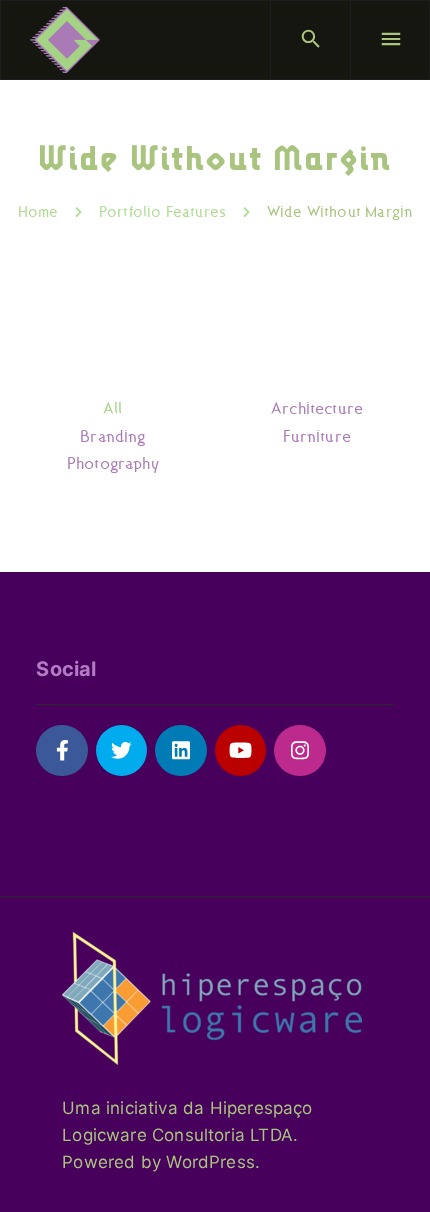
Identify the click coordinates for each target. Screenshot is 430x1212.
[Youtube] (240, 750)
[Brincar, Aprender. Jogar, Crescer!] (65, 40)
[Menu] (390, 40)
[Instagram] (299, 750)
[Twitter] (121, 750)
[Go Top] (393, 1167)
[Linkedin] (180, 750)
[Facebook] (61, 750)
